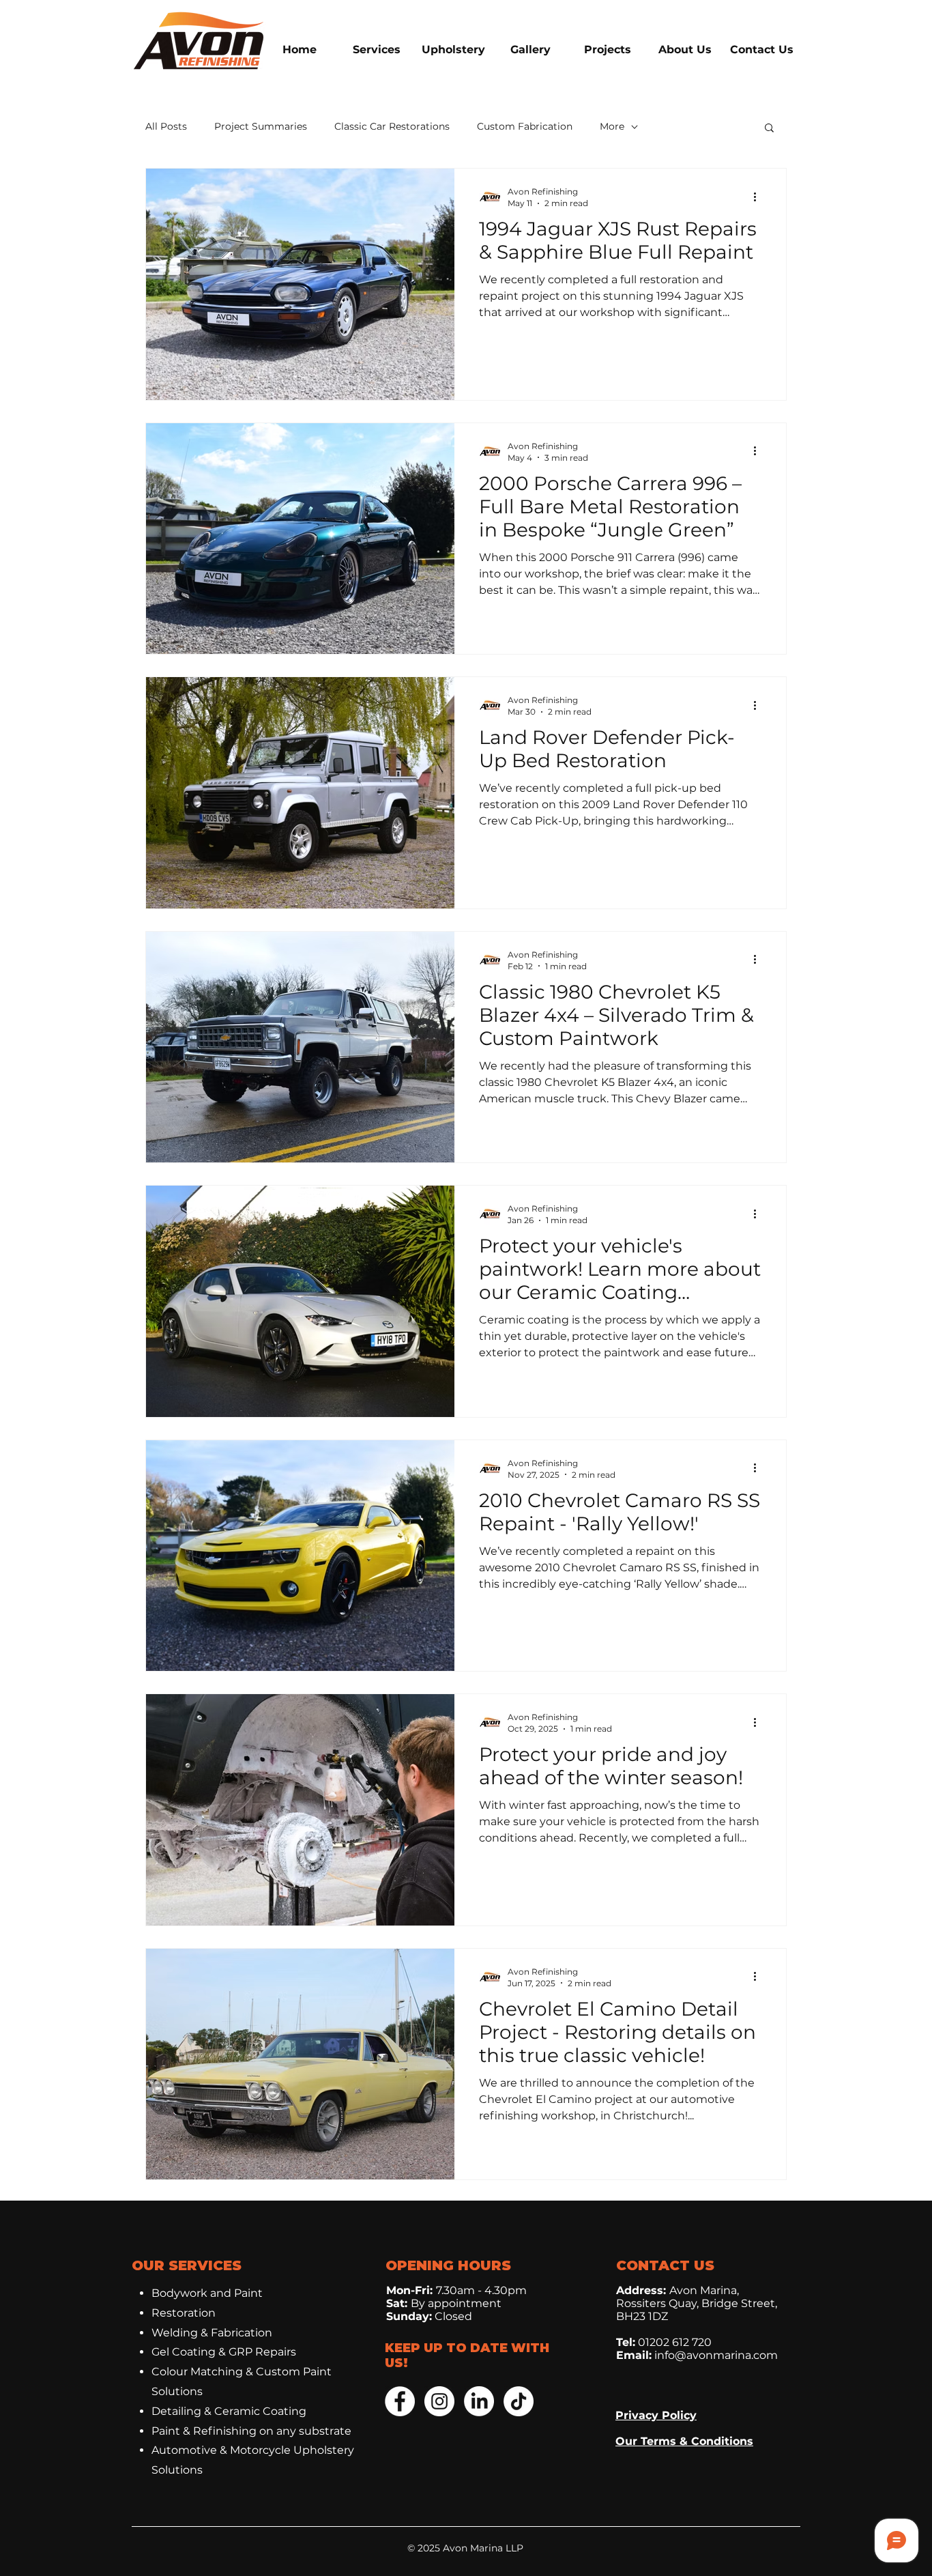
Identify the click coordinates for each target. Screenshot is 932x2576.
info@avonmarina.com (716, 2355)
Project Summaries (261, 126)
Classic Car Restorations (392, 126)
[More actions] (759, 197)
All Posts (166, 126)
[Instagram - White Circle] (439, 2401)
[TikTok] (519, 2401)
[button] (769, 129)
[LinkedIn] (479, 2401)
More (612, 126)
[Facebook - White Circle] (400, 2401)
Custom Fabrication (525, 126)
